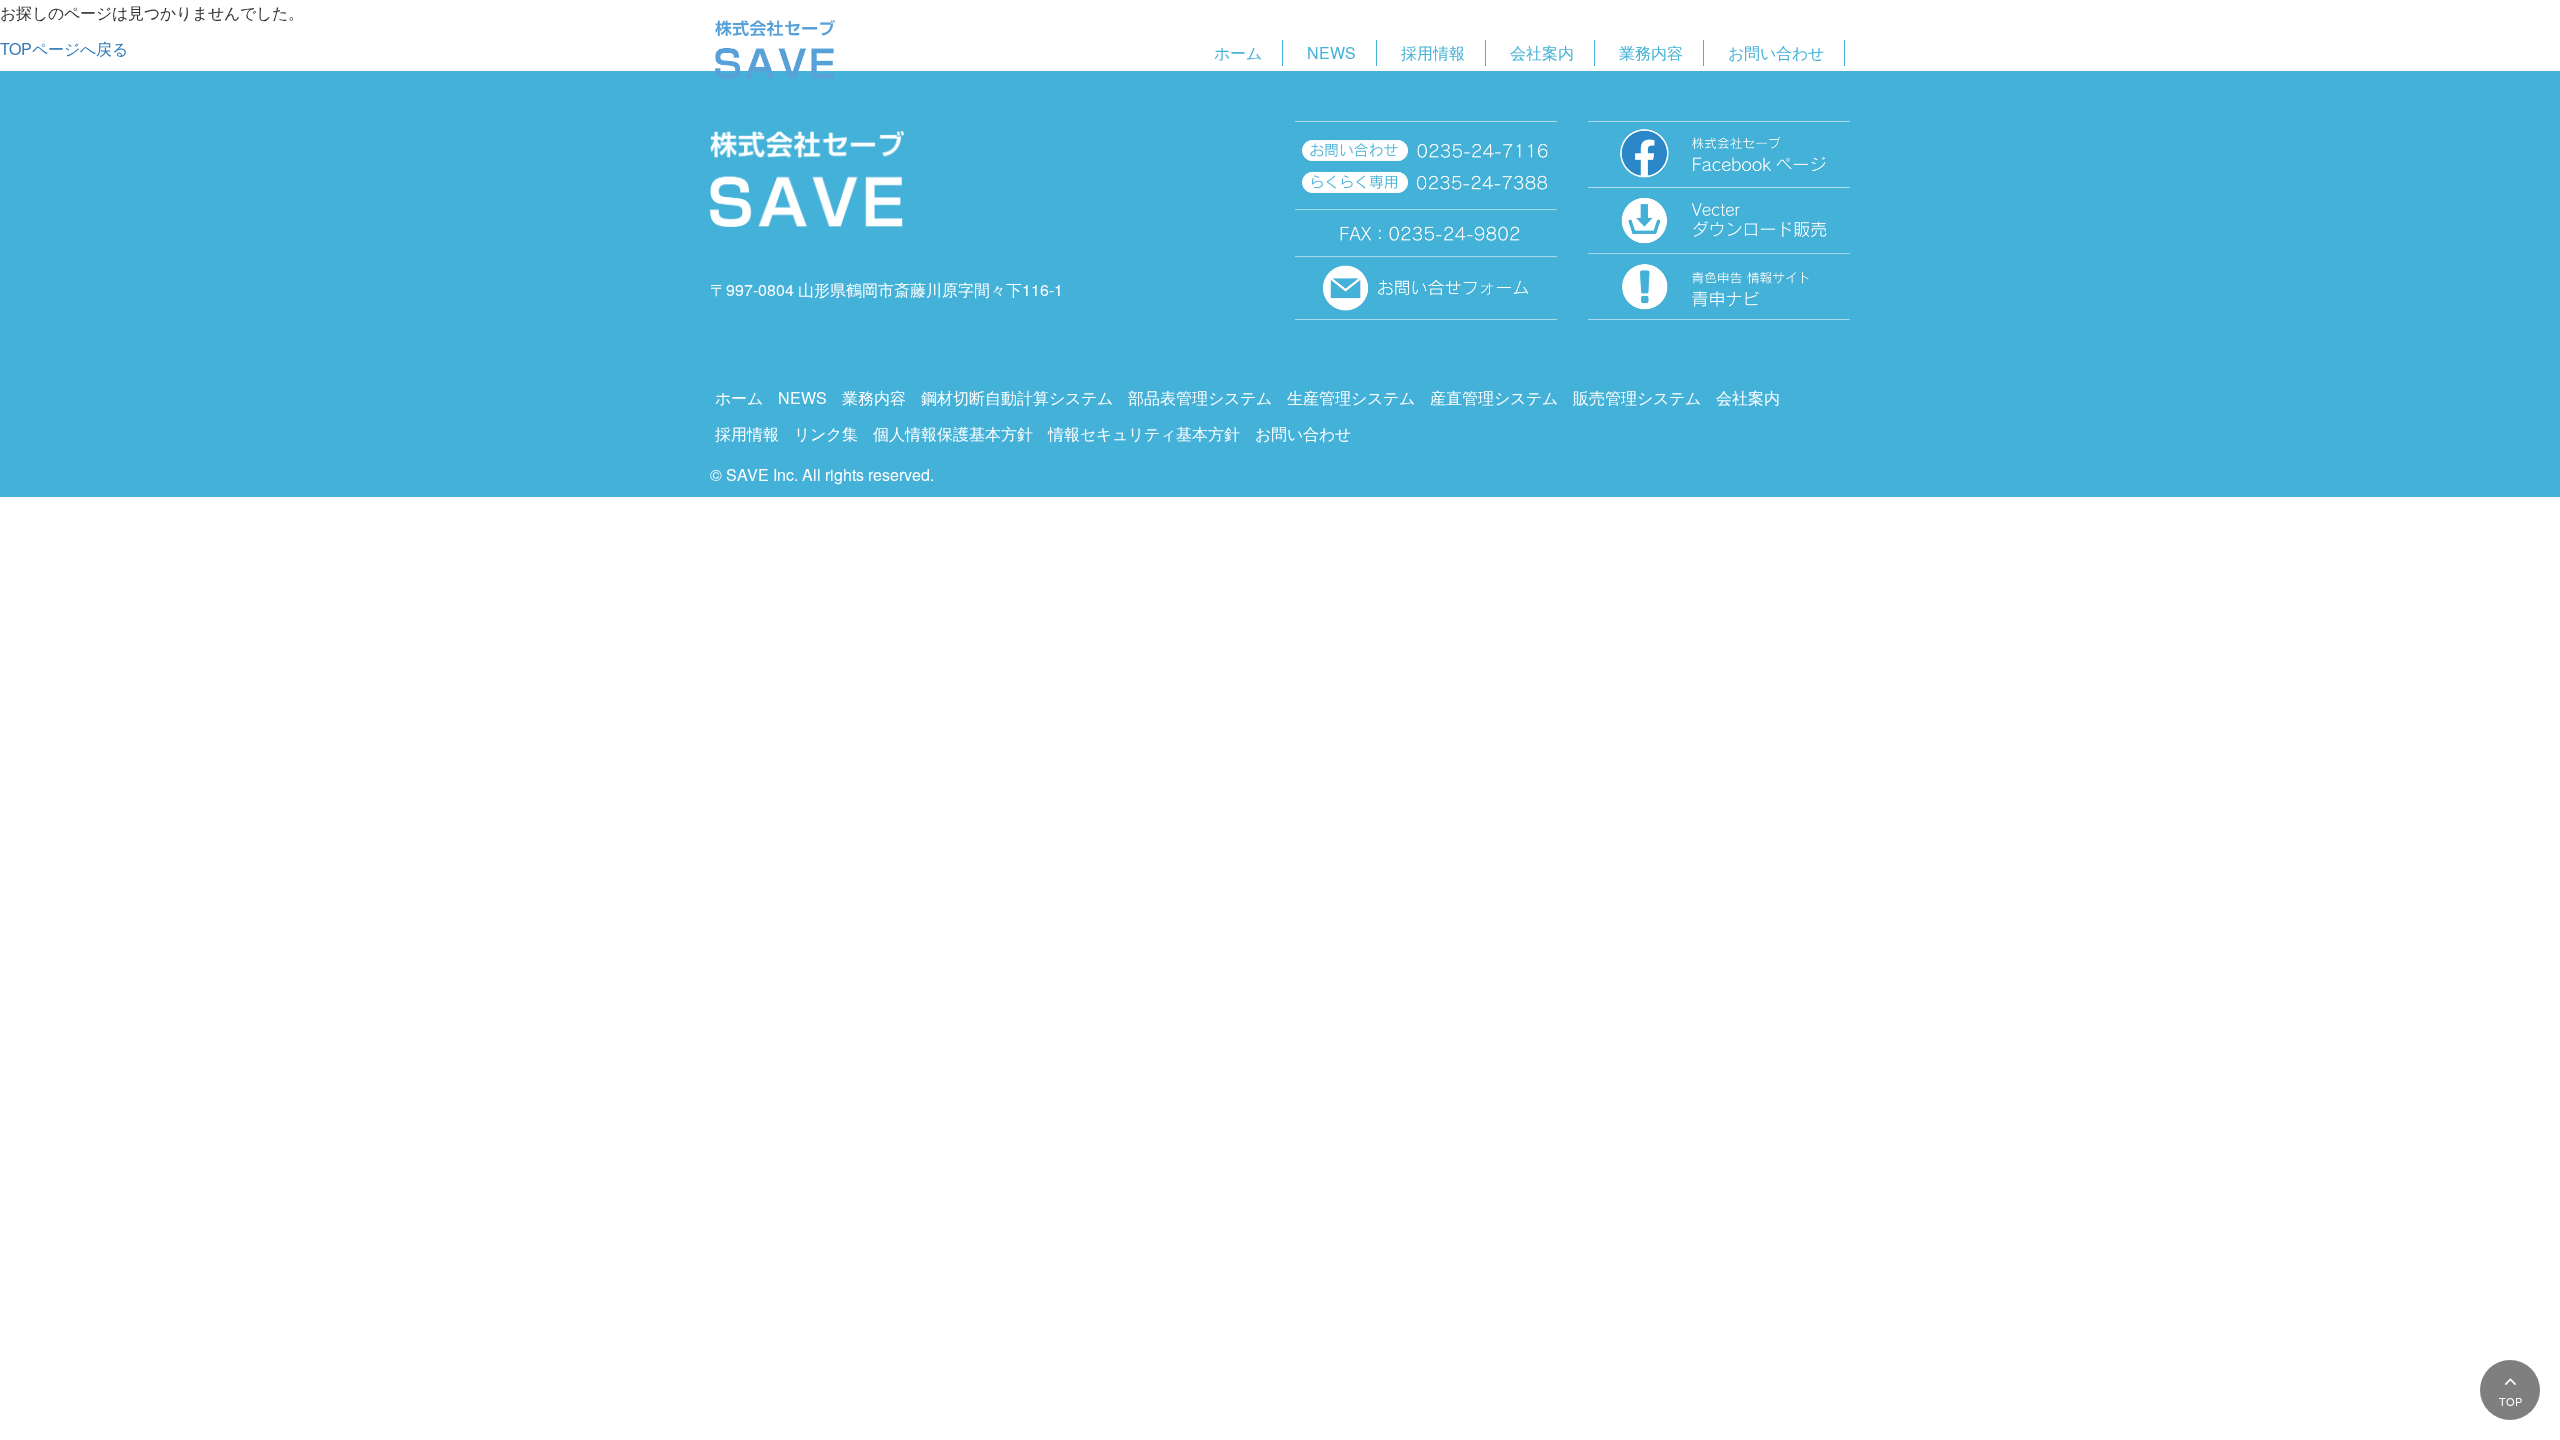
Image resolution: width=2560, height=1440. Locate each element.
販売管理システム (1637, 397)
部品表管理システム (1200, 397)
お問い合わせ (1776, 52)
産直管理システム (1494, 397)
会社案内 (1542, 52)
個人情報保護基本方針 (953, 433)
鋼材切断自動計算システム (1017, 397)
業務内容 (1651, 52)
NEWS (1331, 52)
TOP (2510, 1401)
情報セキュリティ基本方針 (1144, 433)
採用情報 (1433, 52)
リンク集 (826, 433)
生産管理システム (1351, 397)
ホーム (1238, 52)
